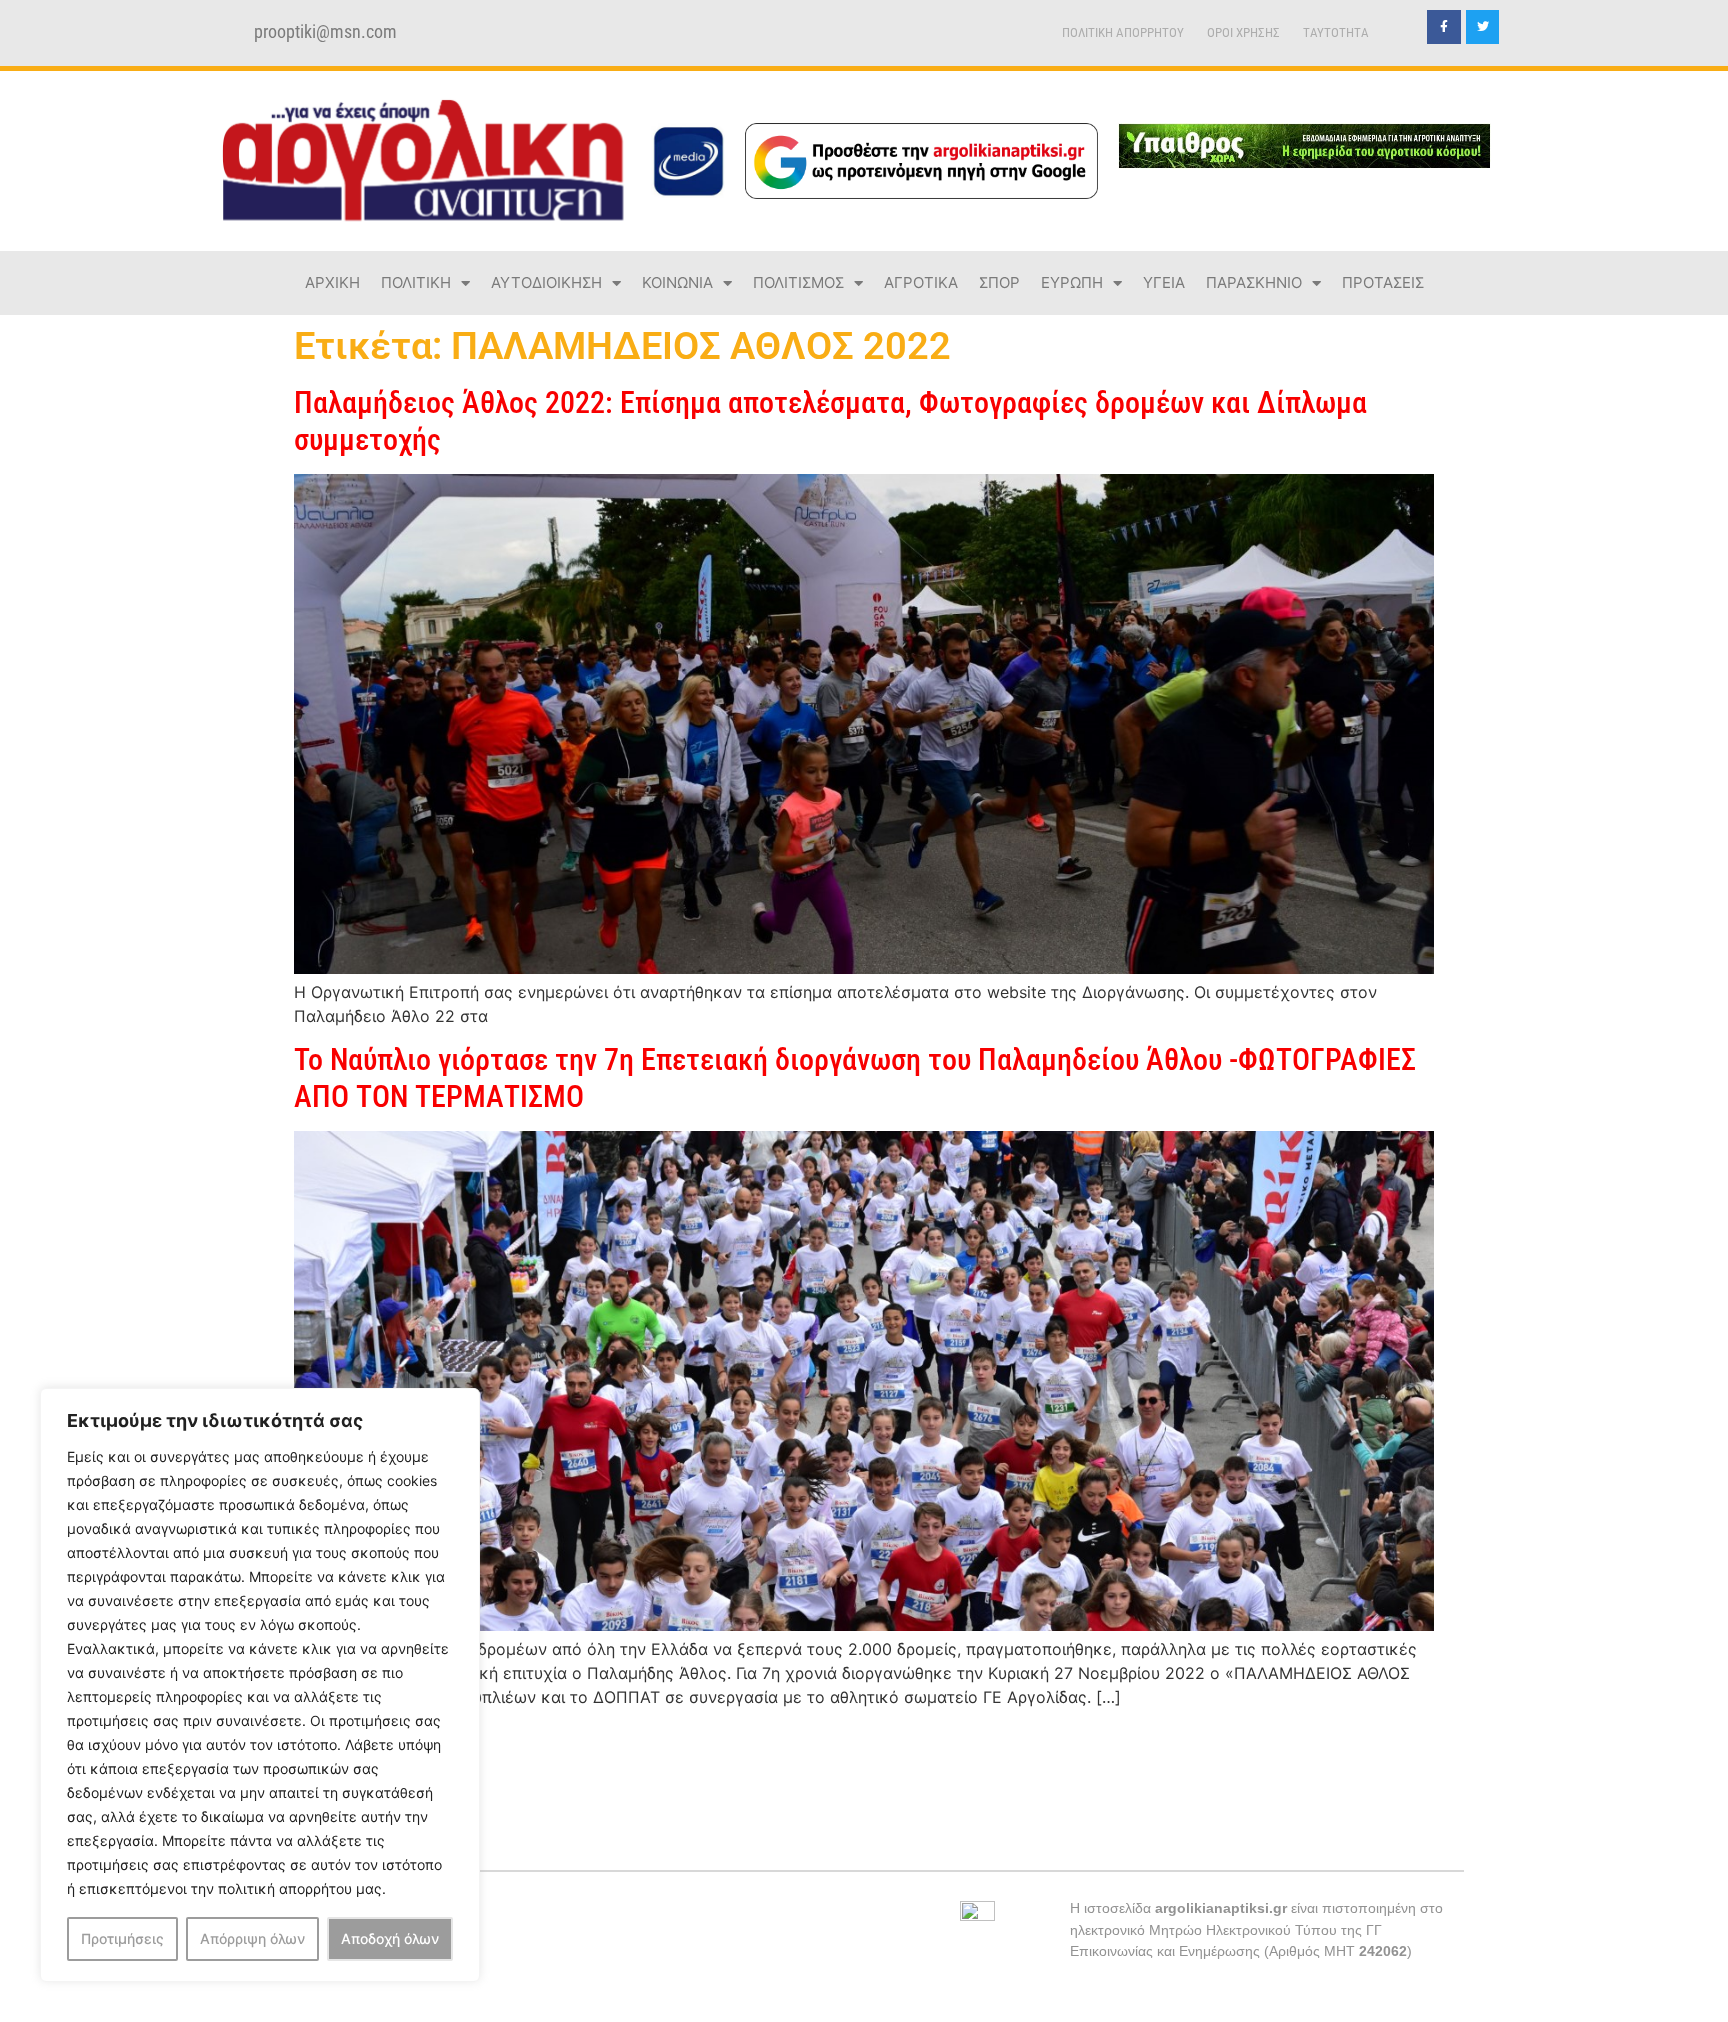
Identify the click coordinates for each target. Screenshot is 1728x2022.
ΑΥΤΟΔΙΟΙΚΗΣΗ (546, 282)
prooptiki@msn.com (325, 32)
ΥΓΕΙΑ (1164, 282)
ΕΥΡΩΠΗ (1072, 282)
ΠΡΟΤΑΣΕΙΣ (1383, 282)
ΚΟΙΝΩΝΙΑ (677, 282)
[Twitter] (1483, 27)
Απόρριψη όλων (252, 1938)
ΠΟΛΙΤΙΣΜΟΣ (798, 282)
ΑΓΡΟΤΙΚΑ (921, 282)
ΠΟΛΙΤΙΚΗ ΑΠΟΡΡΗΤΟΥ (1123, 32)
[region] (260, 1685)
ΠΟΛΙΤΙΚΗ (416, 282)
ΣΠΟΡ (999, 282)
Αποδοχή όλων (390, 1938)
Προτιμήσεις (122, 1938)
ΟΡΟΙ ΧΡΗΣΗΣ (1243, 32)
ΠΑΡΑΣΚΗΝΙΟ (1254, 282)
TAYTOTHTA (1336, 32)
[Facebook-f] (1444, 27)
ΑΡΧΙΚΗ (332, 282)
